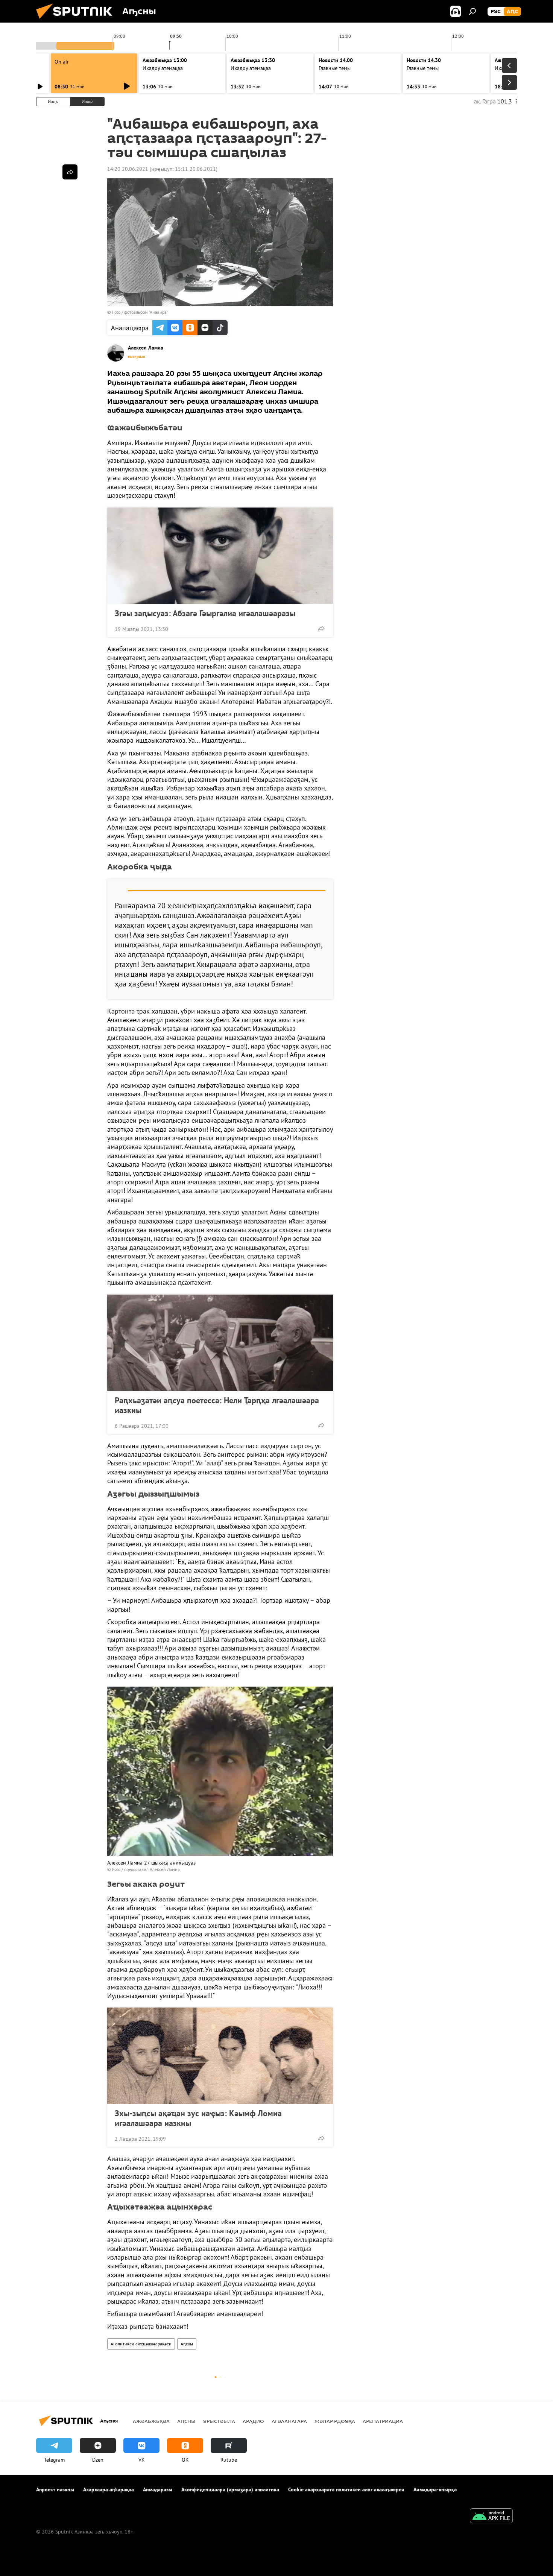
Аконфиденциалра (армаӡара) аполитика (230, 2489)
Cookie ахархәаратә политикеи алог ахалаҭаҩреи (346, 2489)
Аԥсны (187, 2344)
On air (62, 62)
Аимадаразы (158, 2489)
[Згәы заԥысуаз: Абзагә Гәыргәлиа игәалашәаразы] (220, 556)
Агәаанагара (289, 2421)
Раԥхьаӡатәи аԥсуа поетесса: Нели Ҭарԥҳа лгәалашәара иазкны (217, 1405)
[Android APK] (491, 2517)
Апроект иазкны (55, 2489)
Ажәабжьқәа (151, 2421)
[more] (321, 628)
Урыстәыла (219, 2421)
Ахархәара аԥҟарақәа (109, 2489)
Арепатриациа (383, 2421)
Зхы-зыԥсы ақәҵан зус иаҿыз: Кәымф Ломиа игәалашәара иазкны (198, 2118)
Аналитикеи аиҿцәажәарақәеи (141, 2344)
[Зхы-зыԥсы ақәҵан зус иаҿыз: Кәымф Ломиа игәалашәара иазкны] (220, 2056)
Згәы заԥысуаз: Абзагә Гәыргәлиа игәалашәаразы (205, 613)
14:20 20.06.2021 (128, 169)
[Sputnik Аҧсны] (77, 21)
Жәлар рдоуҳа (335, 2421)
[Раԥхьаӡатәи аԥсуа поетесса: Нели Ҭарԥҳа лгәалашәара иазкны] (220, 1343)
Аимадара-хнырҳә (435, 2489)
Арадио (253, 2421)
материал (137, 357)
